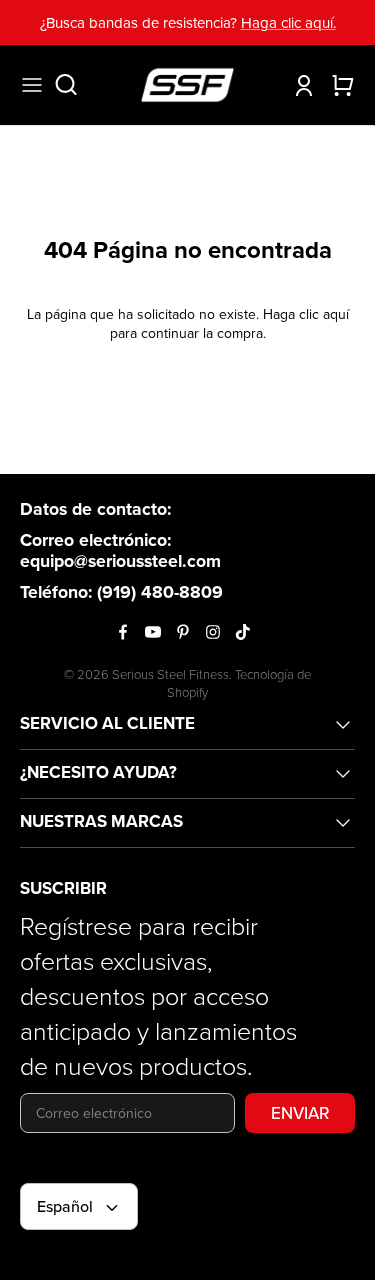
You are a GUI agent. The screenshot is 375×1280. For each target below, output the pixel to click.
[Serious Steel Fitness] (187, 85)
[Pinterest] (183, 632)
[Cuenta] (299, 85)
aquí (336, 314)
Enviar (300, 1113)
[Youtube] (153, 632)
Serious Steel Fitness (170, 674)
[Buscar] (76, 85)
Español (65, 1206)
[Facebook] (123, 632)
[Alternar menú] (32, 85)
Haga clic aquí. (288, 22)
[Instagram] (213, 632)
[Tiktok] (243, 632)
